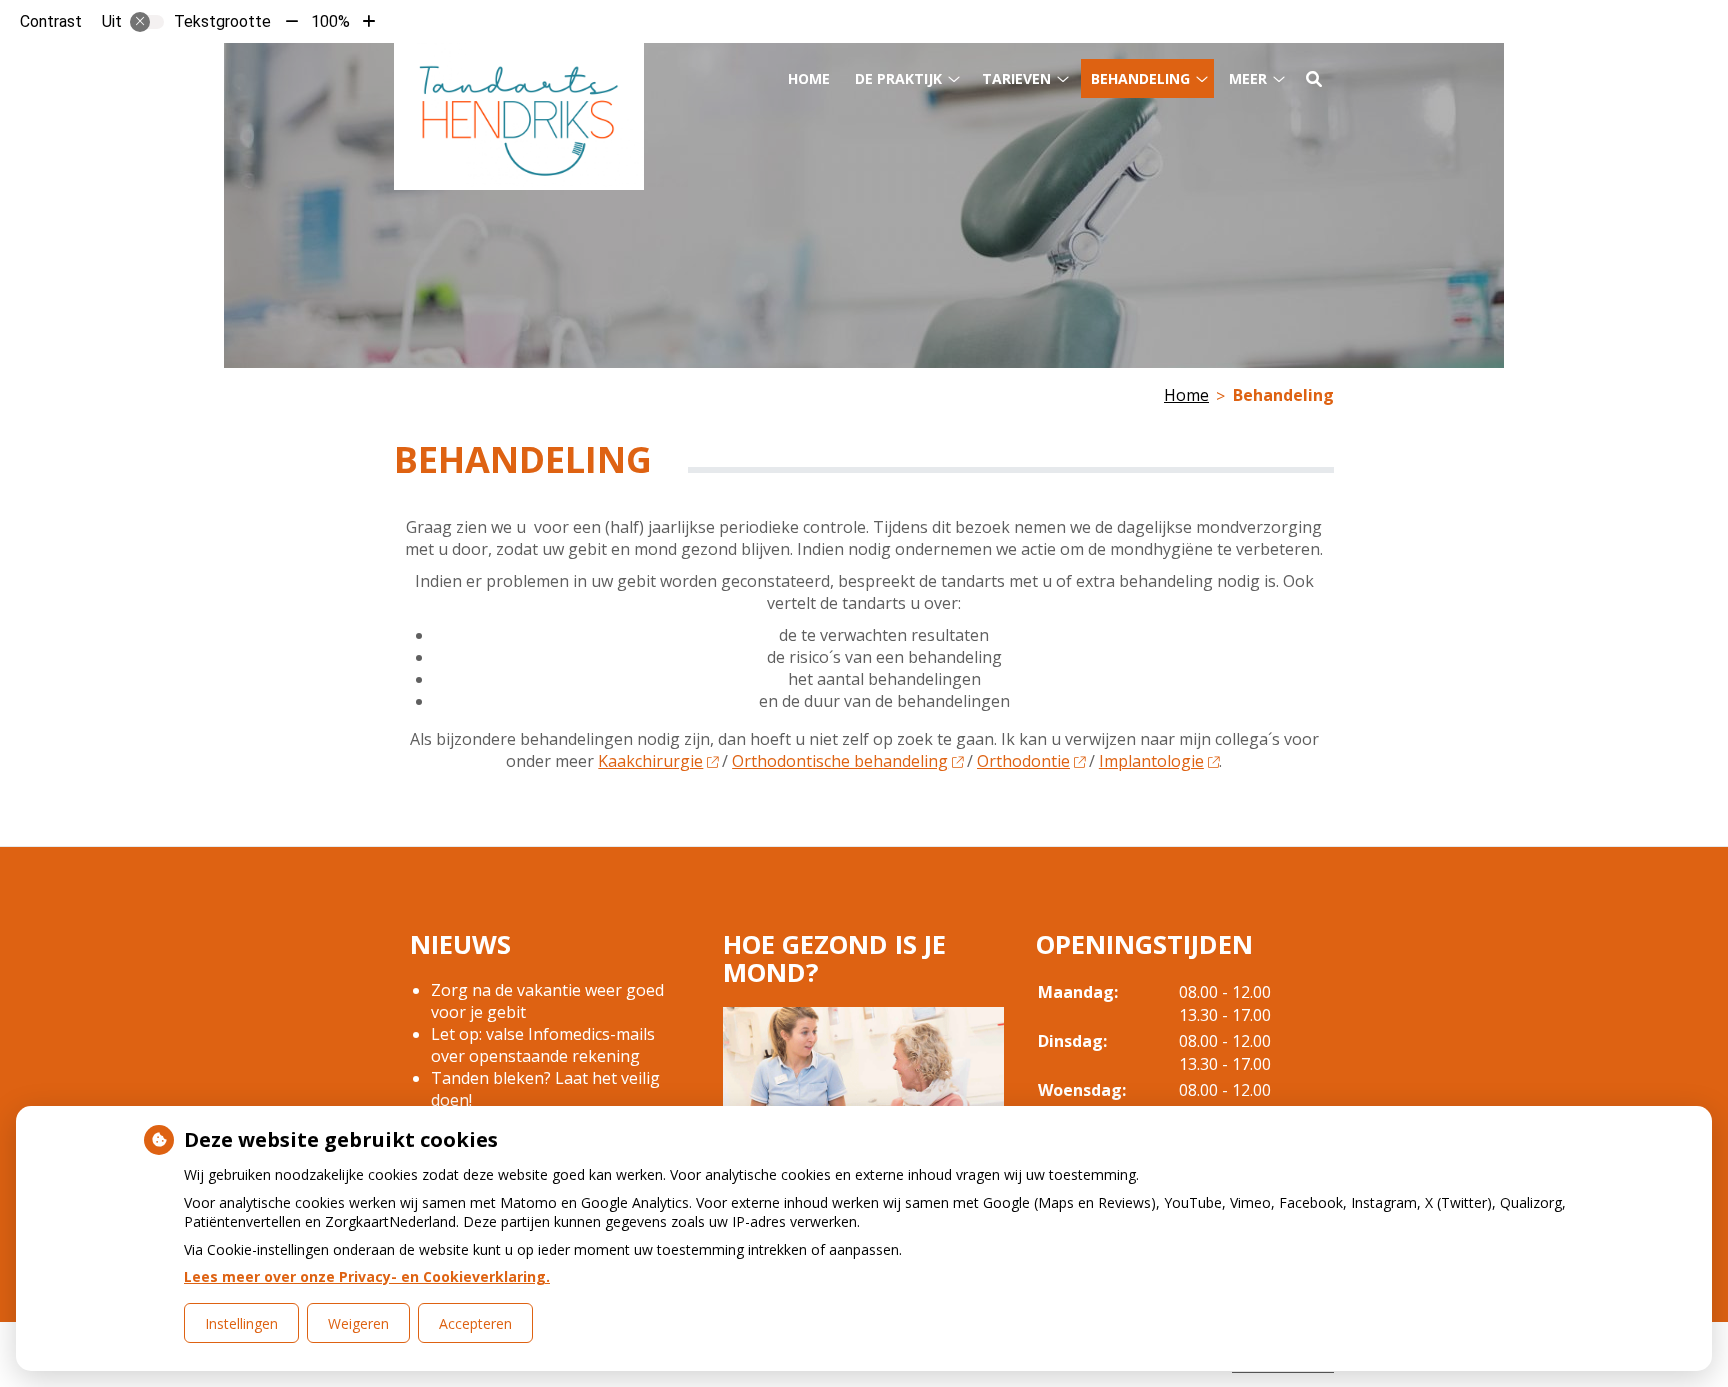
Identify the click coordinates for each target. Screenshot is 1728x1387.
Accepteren (475, 1323)
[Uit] (147, 22)
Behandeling (1140, 78)
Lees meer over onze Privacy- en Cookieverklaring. (367, 1276)
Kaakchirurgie (650, 761)
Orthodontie (1023, 761)
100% (330, 21)
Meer (1248, 78)
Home (809, 78)
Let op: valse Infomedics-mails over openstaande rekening (543, 1045)
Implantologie (1151, 761)
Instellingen (241, 1323)
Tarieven (1016, 78)
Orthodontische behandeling (840, 761)
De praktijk (898, 78)
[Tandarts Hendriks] (519, 116)
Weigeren (358, 1323)
